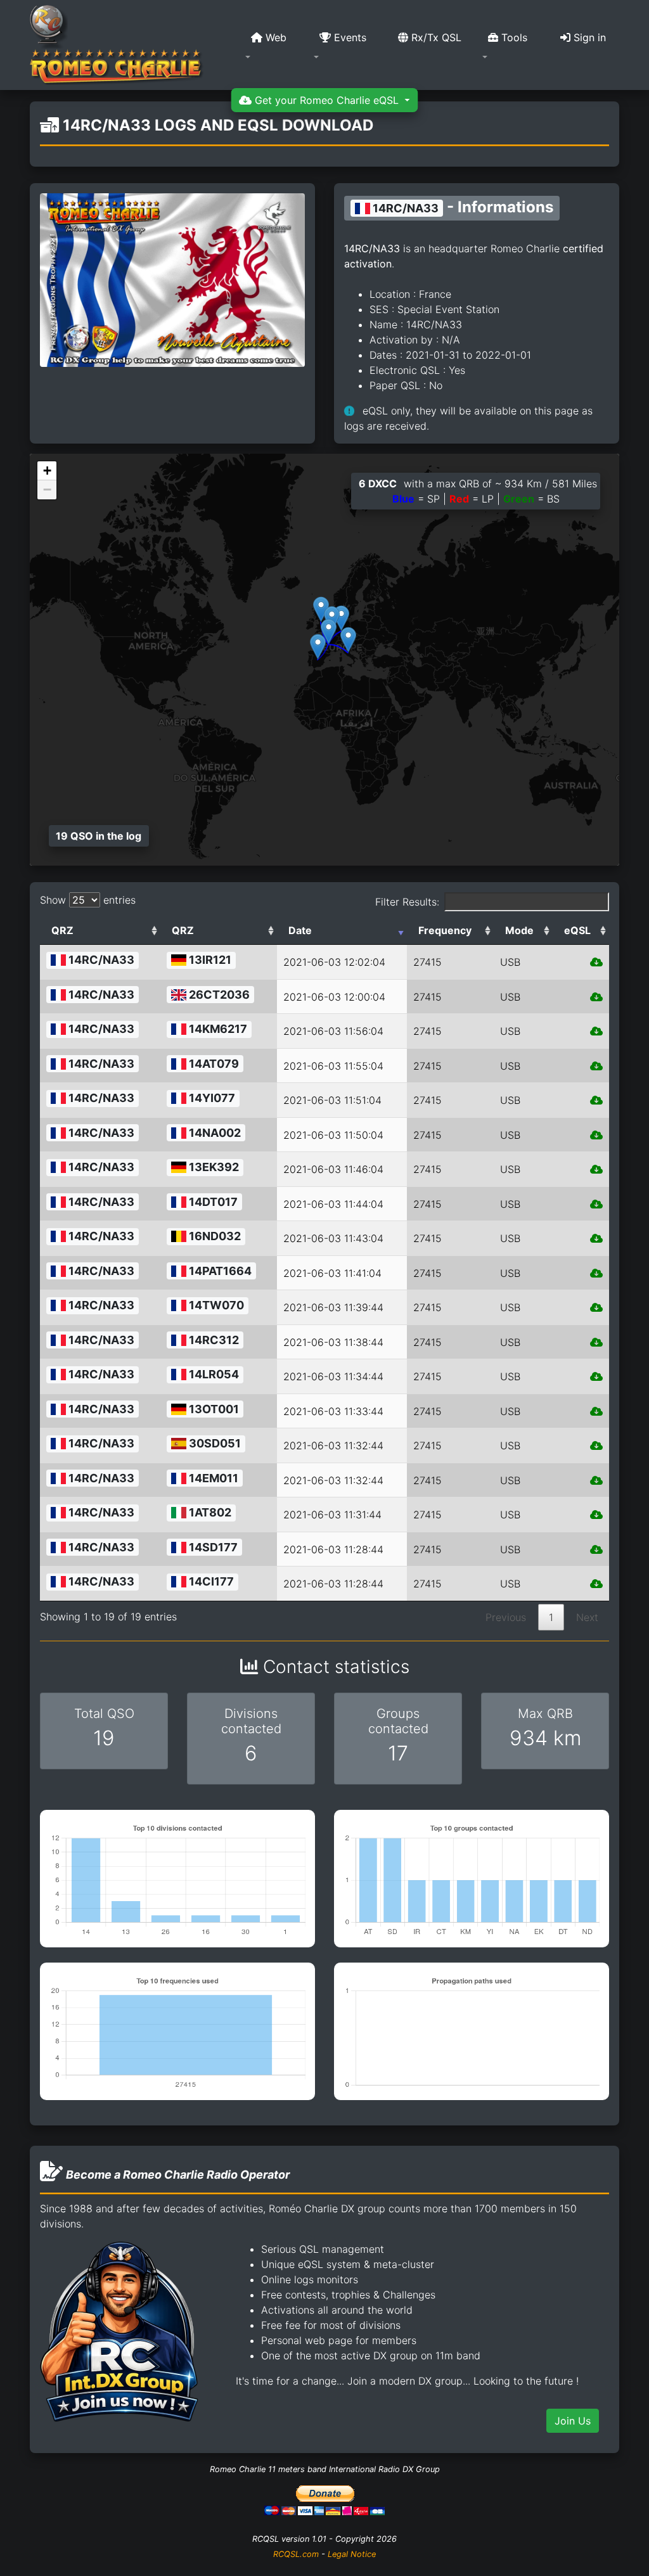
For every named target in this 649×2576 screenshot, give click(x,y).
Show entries (88, 900)
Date (300, 930)
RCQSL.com (296, 2554)
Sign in (588, 37)
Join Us (573, 2421)
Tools (513, 37)
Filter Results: (407, 902)
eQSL (577, 930)
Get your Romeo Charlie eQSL (327, 100)
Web (274, 37)
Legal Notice (352, 2554)
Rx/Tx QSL (435, 37)
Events (349, 37)
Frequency (445, 930)
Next (587, 1617)
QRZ (62, 930)
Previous (506, 1617)
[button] (272, 45)
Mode (519, 930)
